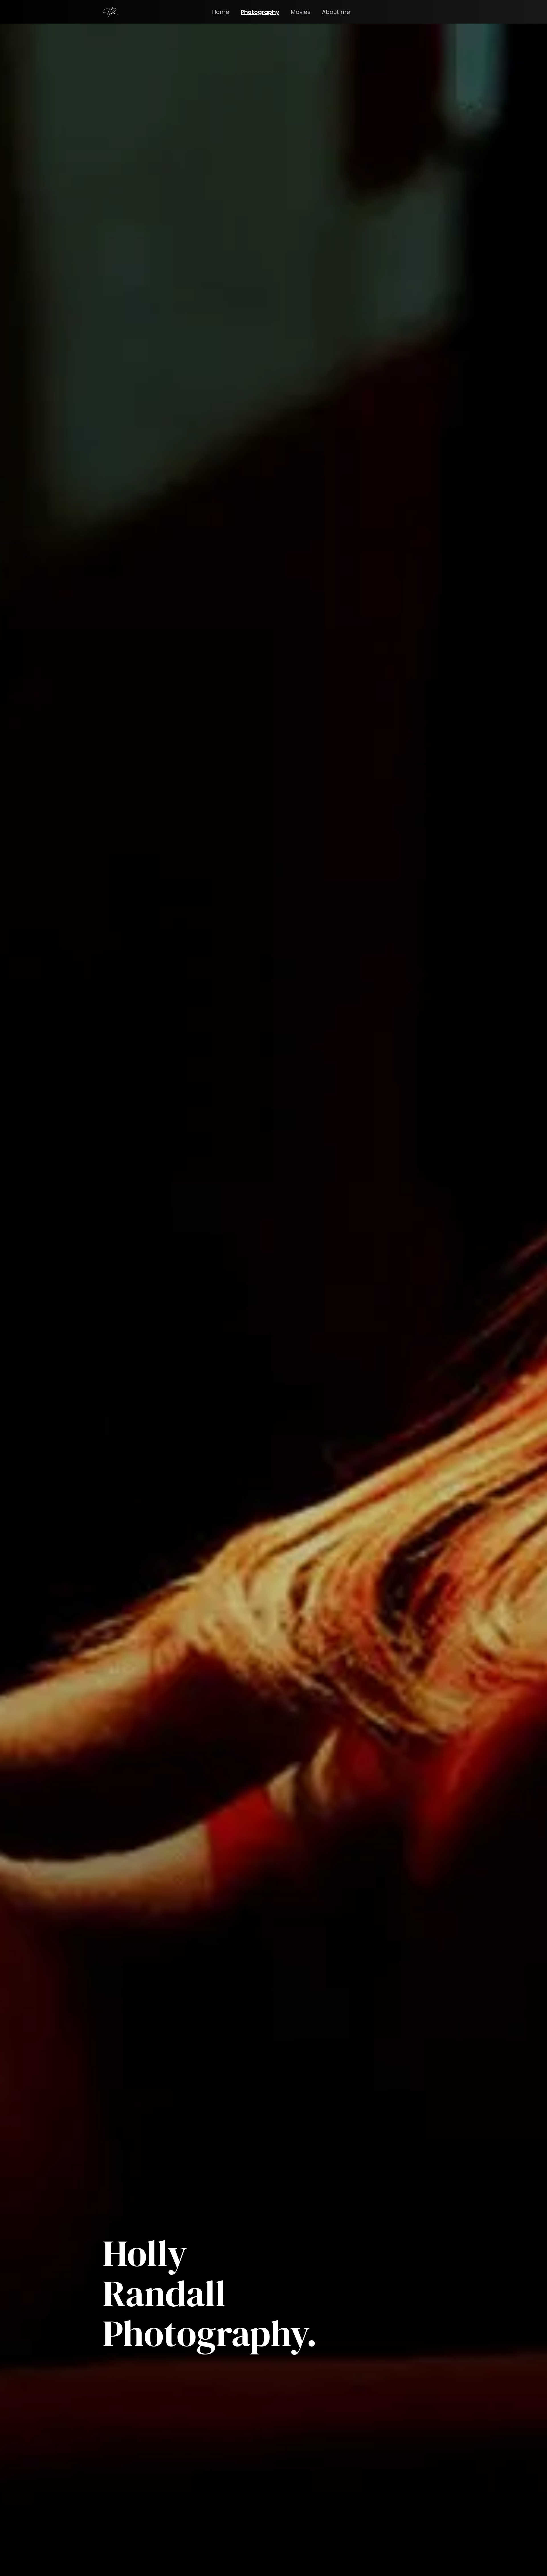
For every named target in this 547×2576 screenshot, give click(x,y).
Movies (301, 12)
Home (221, 12)
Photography (260, 12)
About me (336, 12)
